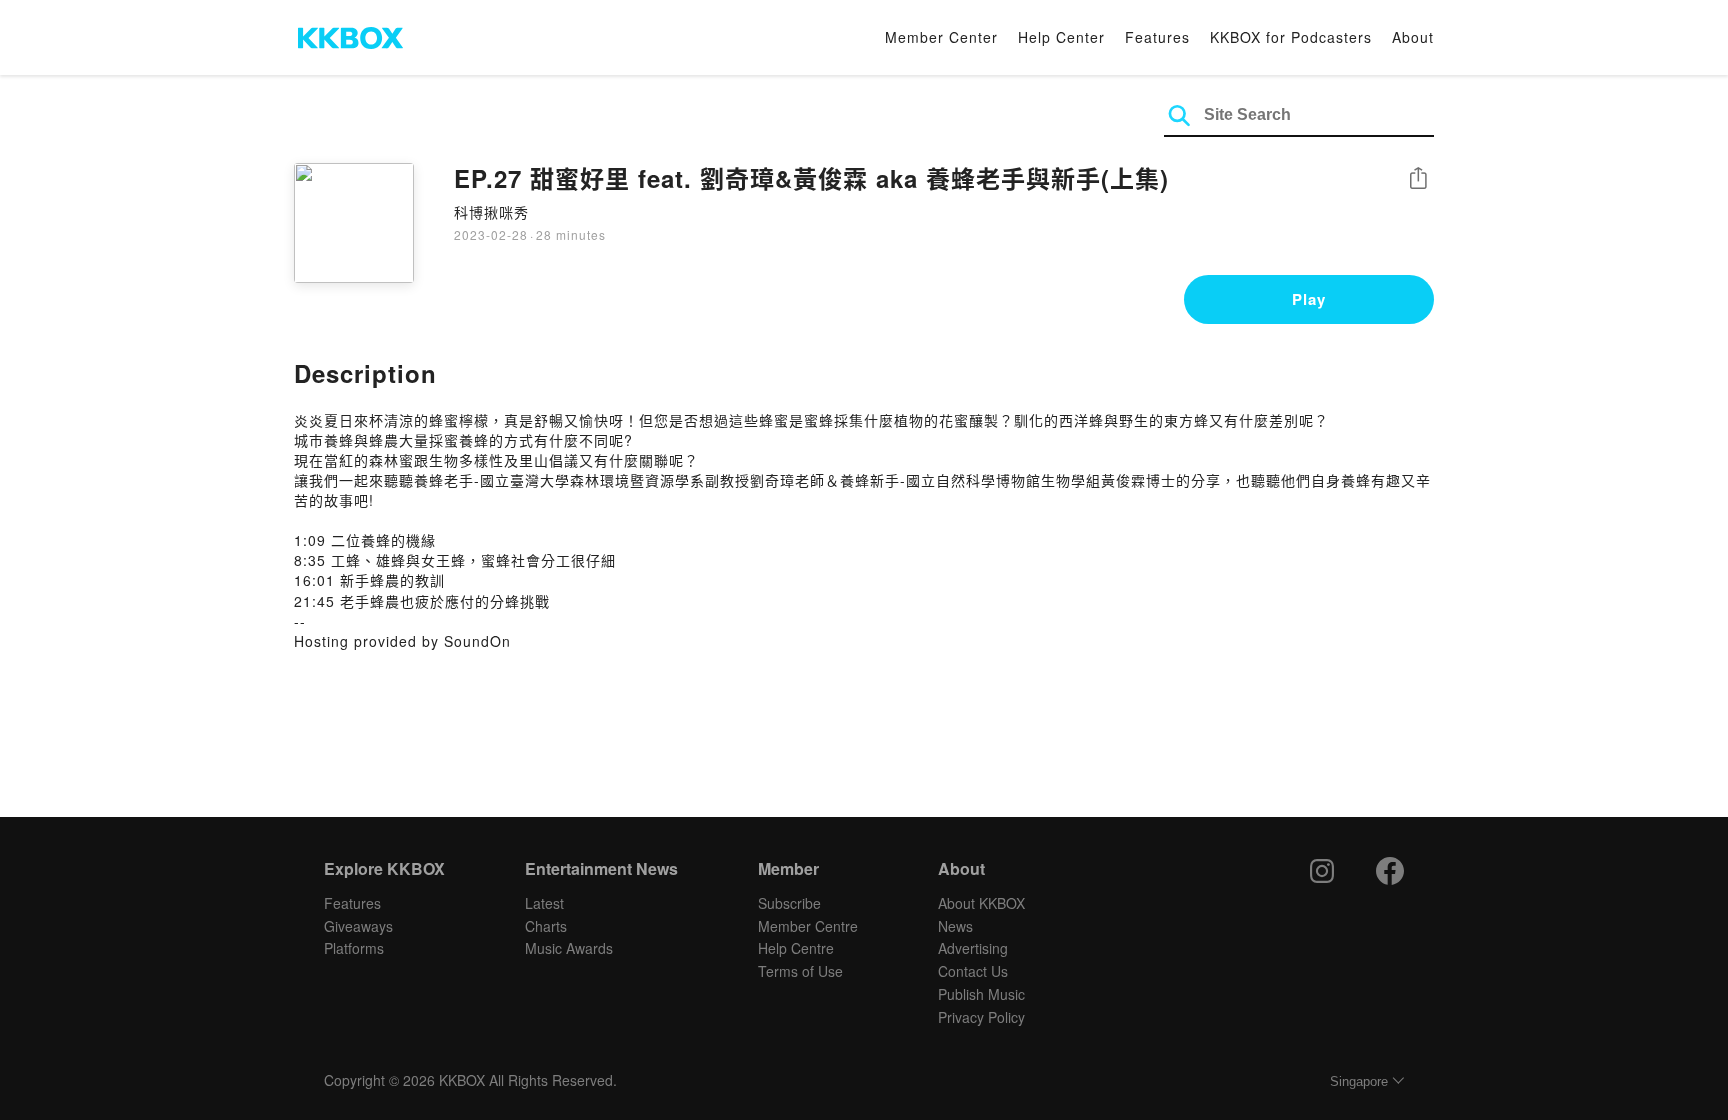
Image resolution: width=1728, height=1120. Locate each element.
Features (1157, 37)
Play (1309, 299)
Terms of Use (800, 971)
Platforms (354, 948)
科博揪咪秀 (491, 212)
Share (1418, 179)
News (955, 926)
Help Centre (796, 948)
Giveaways (358, 926)
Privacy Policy (981, 1017)
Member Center (941, 37)
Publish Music (981, 994)
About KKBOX (981, 903)
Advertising (973, 948)
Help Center (1061, 37)
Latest (544, 903)
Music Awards (569, 948)
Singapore (1359, 1081)
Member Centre (808, 926)
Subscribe (789, 903)
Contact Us (973, 971)
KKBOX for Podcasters (1291, 37)
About (1413, 37)
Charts (546, 926)
